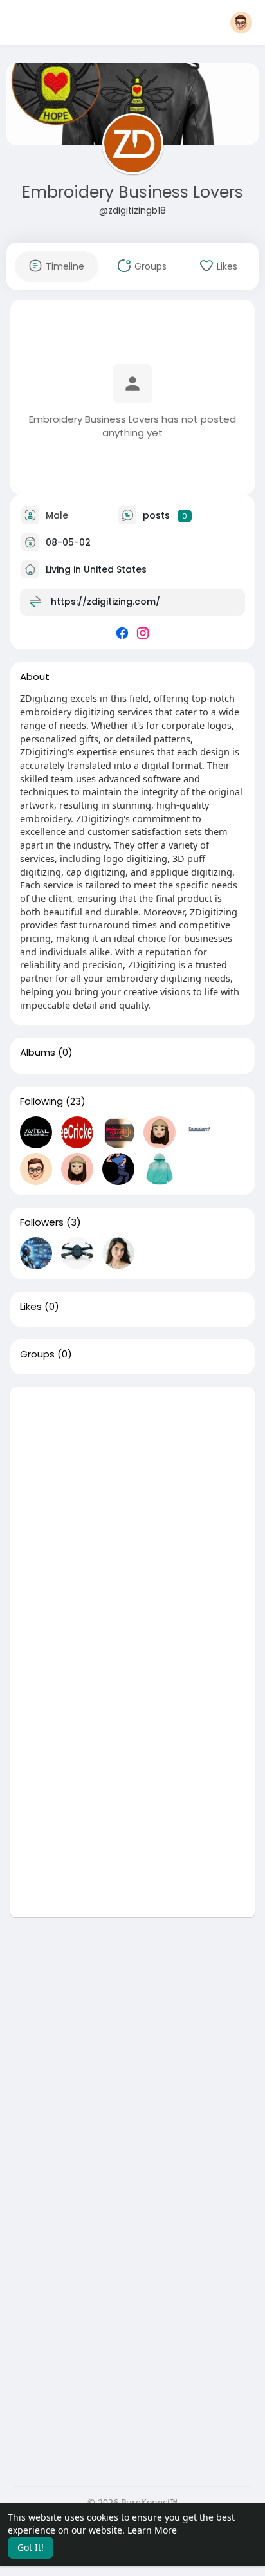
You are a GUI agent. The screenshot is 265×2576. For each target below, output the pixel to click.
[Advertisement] (132, 1520)
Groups (37, 1354)
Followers (42, 1222)
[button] (241, 23)
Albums (38, 1053)
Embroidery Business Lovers (132, 192)
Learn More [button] (152, 2530)
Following (41, 1101)
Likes (31, 1307)
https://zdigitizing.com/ (105, 602)
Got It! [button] (31, 2547)
